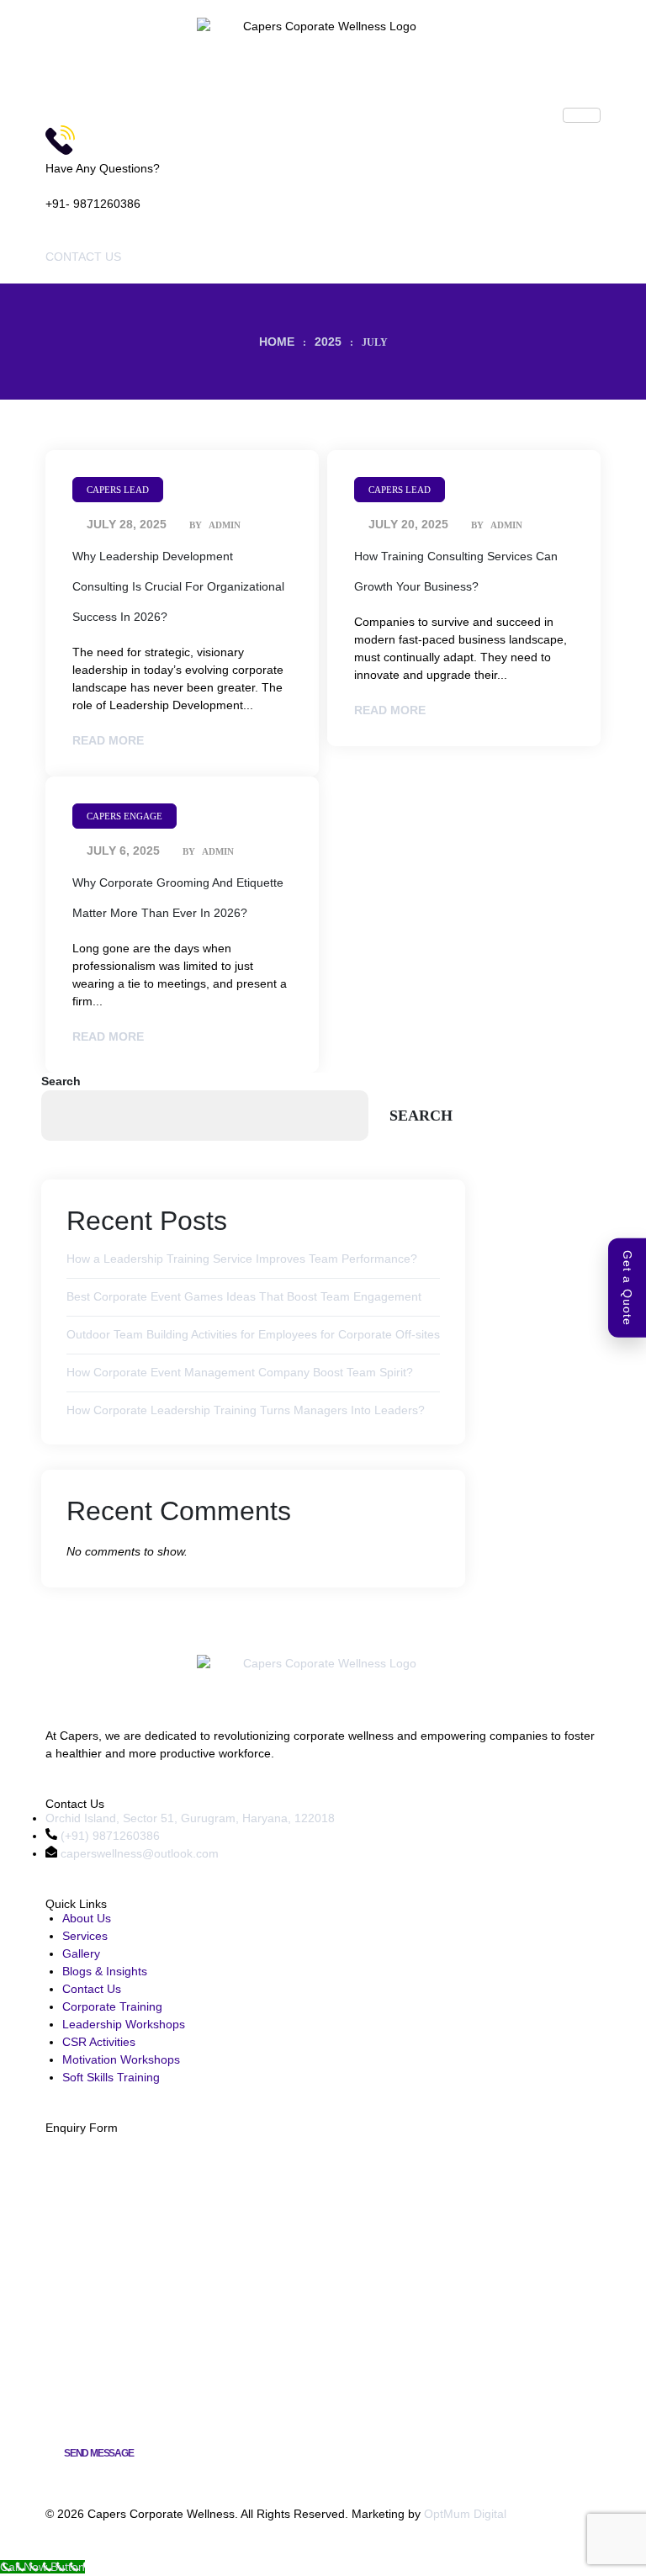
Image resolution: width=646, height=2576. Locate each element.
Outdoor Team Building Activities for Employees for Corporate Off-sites (253, 1334)
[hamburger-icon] (582, 115)
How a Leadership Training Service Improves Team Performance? (242, 1259)
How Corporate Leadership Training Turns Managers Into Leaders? (246, 1410)
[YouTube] (77, 1871)
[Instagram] (64, 1871)
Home (277, 342)
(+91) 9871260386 (109, 1836)
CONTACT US (83, 257)
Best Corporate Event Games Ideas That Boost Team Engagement (244, 1296)
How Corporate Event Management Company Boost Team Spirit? (240, 1372)
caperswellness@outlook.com (138, 1853)
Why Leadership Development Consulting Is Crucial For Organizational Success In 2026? (178, 586)
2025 (328, 342)
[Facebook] (52, 1871)
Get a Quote (627, 1288)
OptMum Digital (465, 2514)
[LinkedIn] (88, 1871)
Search (61, 1081)
